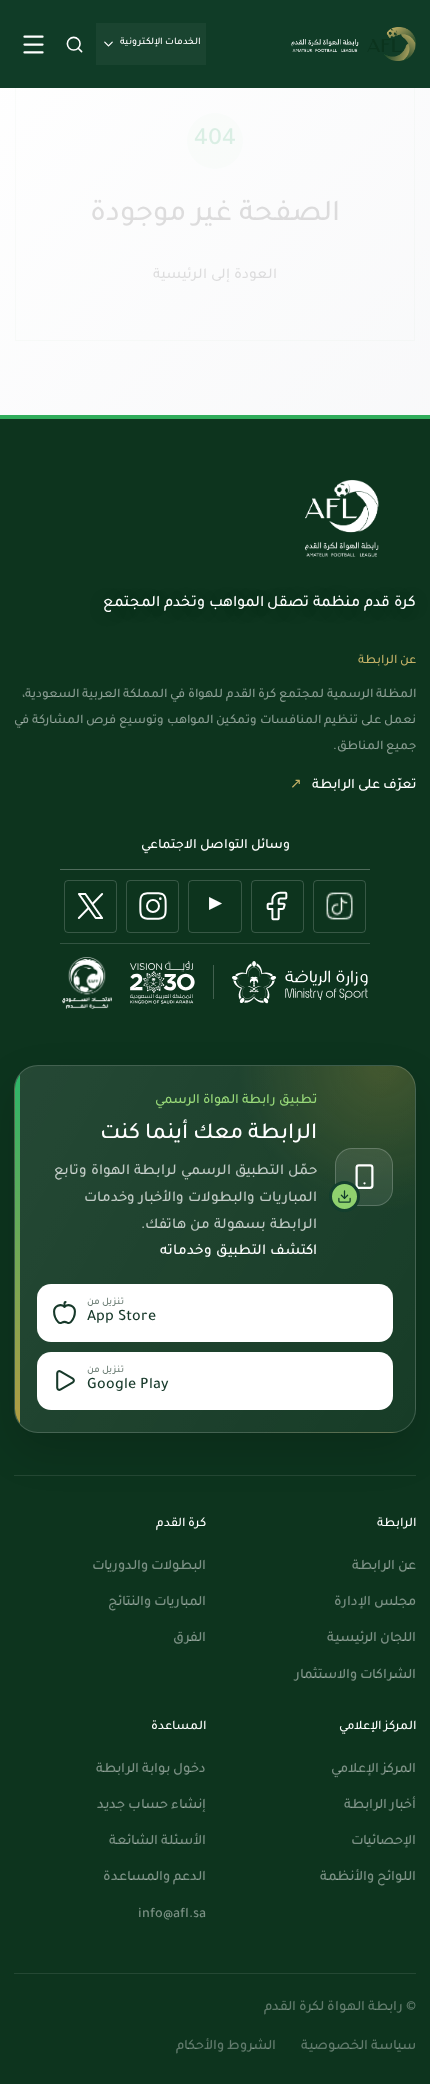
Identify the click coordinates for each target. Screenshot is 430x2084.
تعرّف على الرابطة (353, 786)
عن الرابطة (384, 1567)
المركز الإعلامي (373, 1770)
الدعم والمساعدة (154, 1878)
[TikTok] (339, 906)
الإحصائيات (383, 1842)
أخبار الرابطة (380, 1806)
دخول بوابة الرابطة (151, 1770)
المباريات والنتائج (157, 1603)
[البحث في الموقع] (74, 44)
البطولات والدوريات (149, 1567)
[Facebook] (277, 906)
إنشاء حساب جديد (151, 1806)
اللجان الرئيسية (371, 1639)
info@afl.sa (172, 1915)
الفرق (189, 1639)
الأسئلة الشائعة (157, 1842)
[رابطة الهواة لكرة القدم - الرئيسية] (351, 44)
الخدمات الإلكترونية (160, 43)
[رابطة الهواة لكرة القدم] (341, 519)
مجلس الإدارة (375, 1603)
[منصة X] (90, 906)
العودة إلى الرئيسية (215, 269)
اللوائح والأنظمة (368, 1878)
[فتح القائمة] (33, 44)
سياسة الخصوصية (358, 2047)
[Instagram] (152, 906)
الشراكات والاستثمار (355, 1676)
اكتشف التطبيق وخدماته (238, 1251)
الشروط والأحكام (226, 2047)
